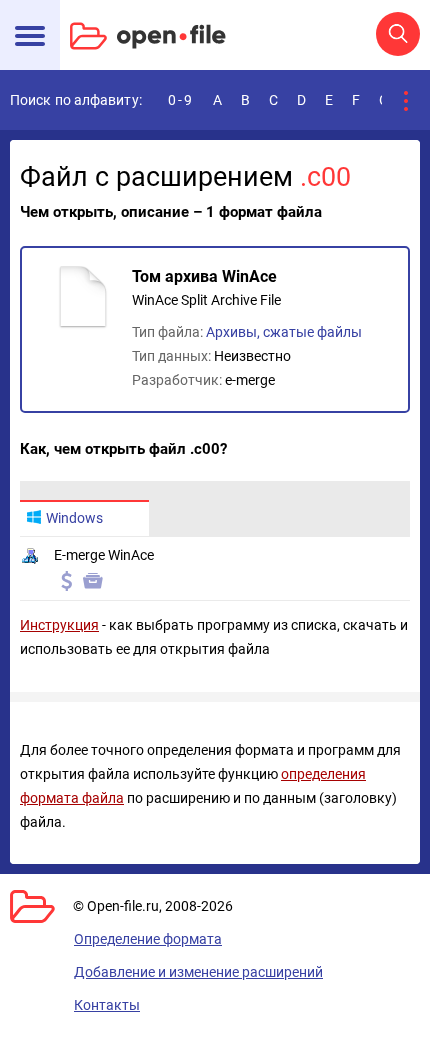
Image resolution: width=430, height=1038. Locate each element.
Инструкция (59, 625)
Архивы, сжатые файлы (284, 332)
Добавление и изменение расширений (198, 972)
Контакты (107, 1005)
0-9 (181, 100)
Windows (74, 518)
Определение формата (148, 939)
